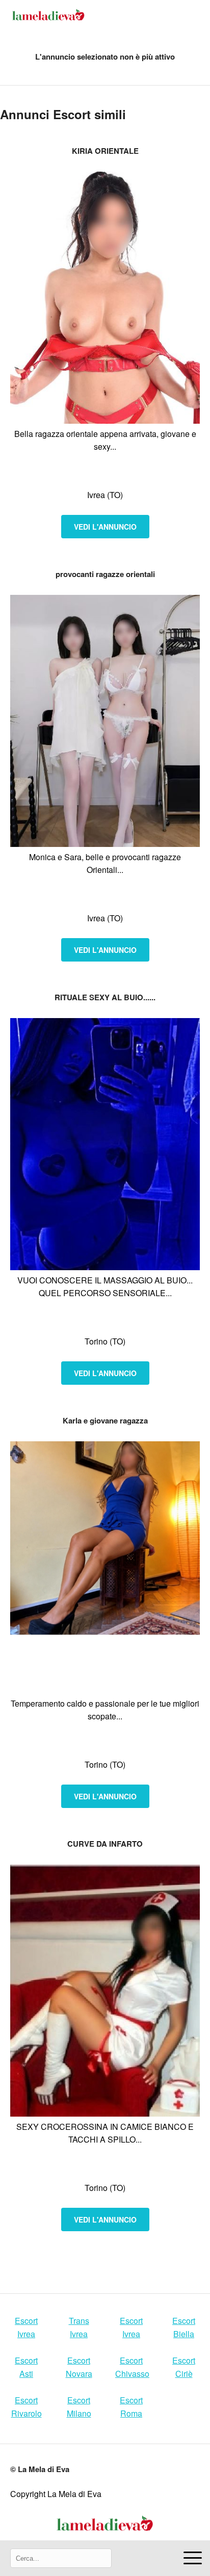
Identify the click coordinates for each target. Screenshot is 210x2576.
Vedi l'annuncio (105, 527)
